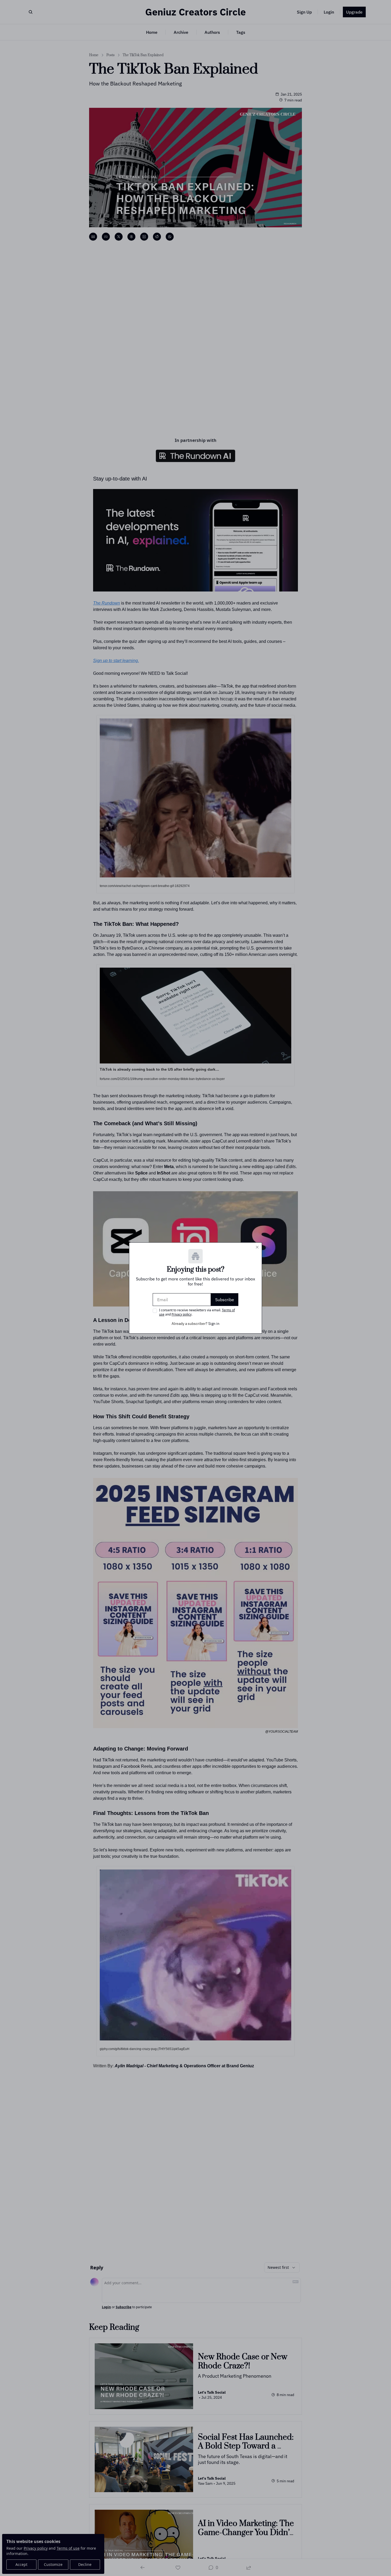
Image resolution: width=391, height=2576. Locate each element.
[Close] (257, 1247)
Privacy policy (182, 1314)
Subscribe (225, 1300)
